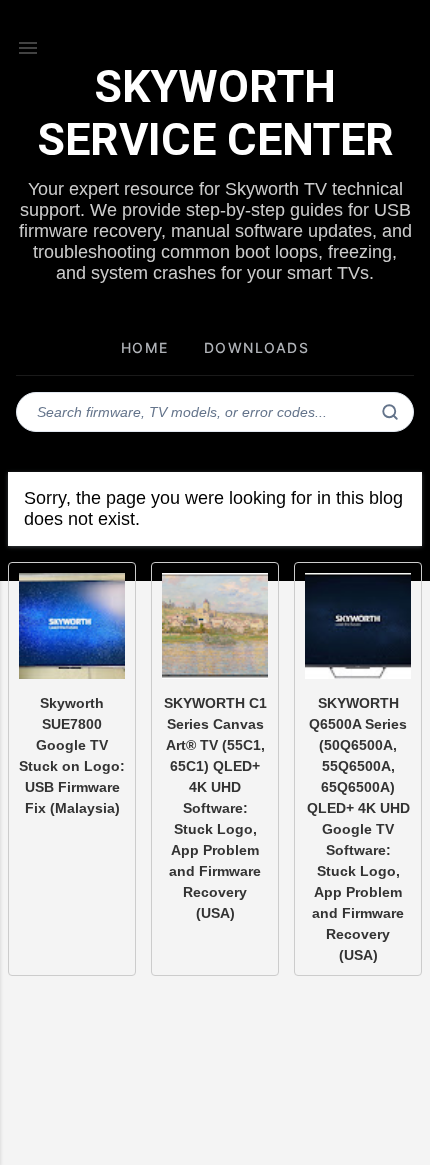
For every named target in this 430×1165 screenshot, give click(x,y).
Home (145, 347)
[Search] (390, 412)
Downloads (257, 347)
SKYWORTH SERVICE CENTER (215, 113)
